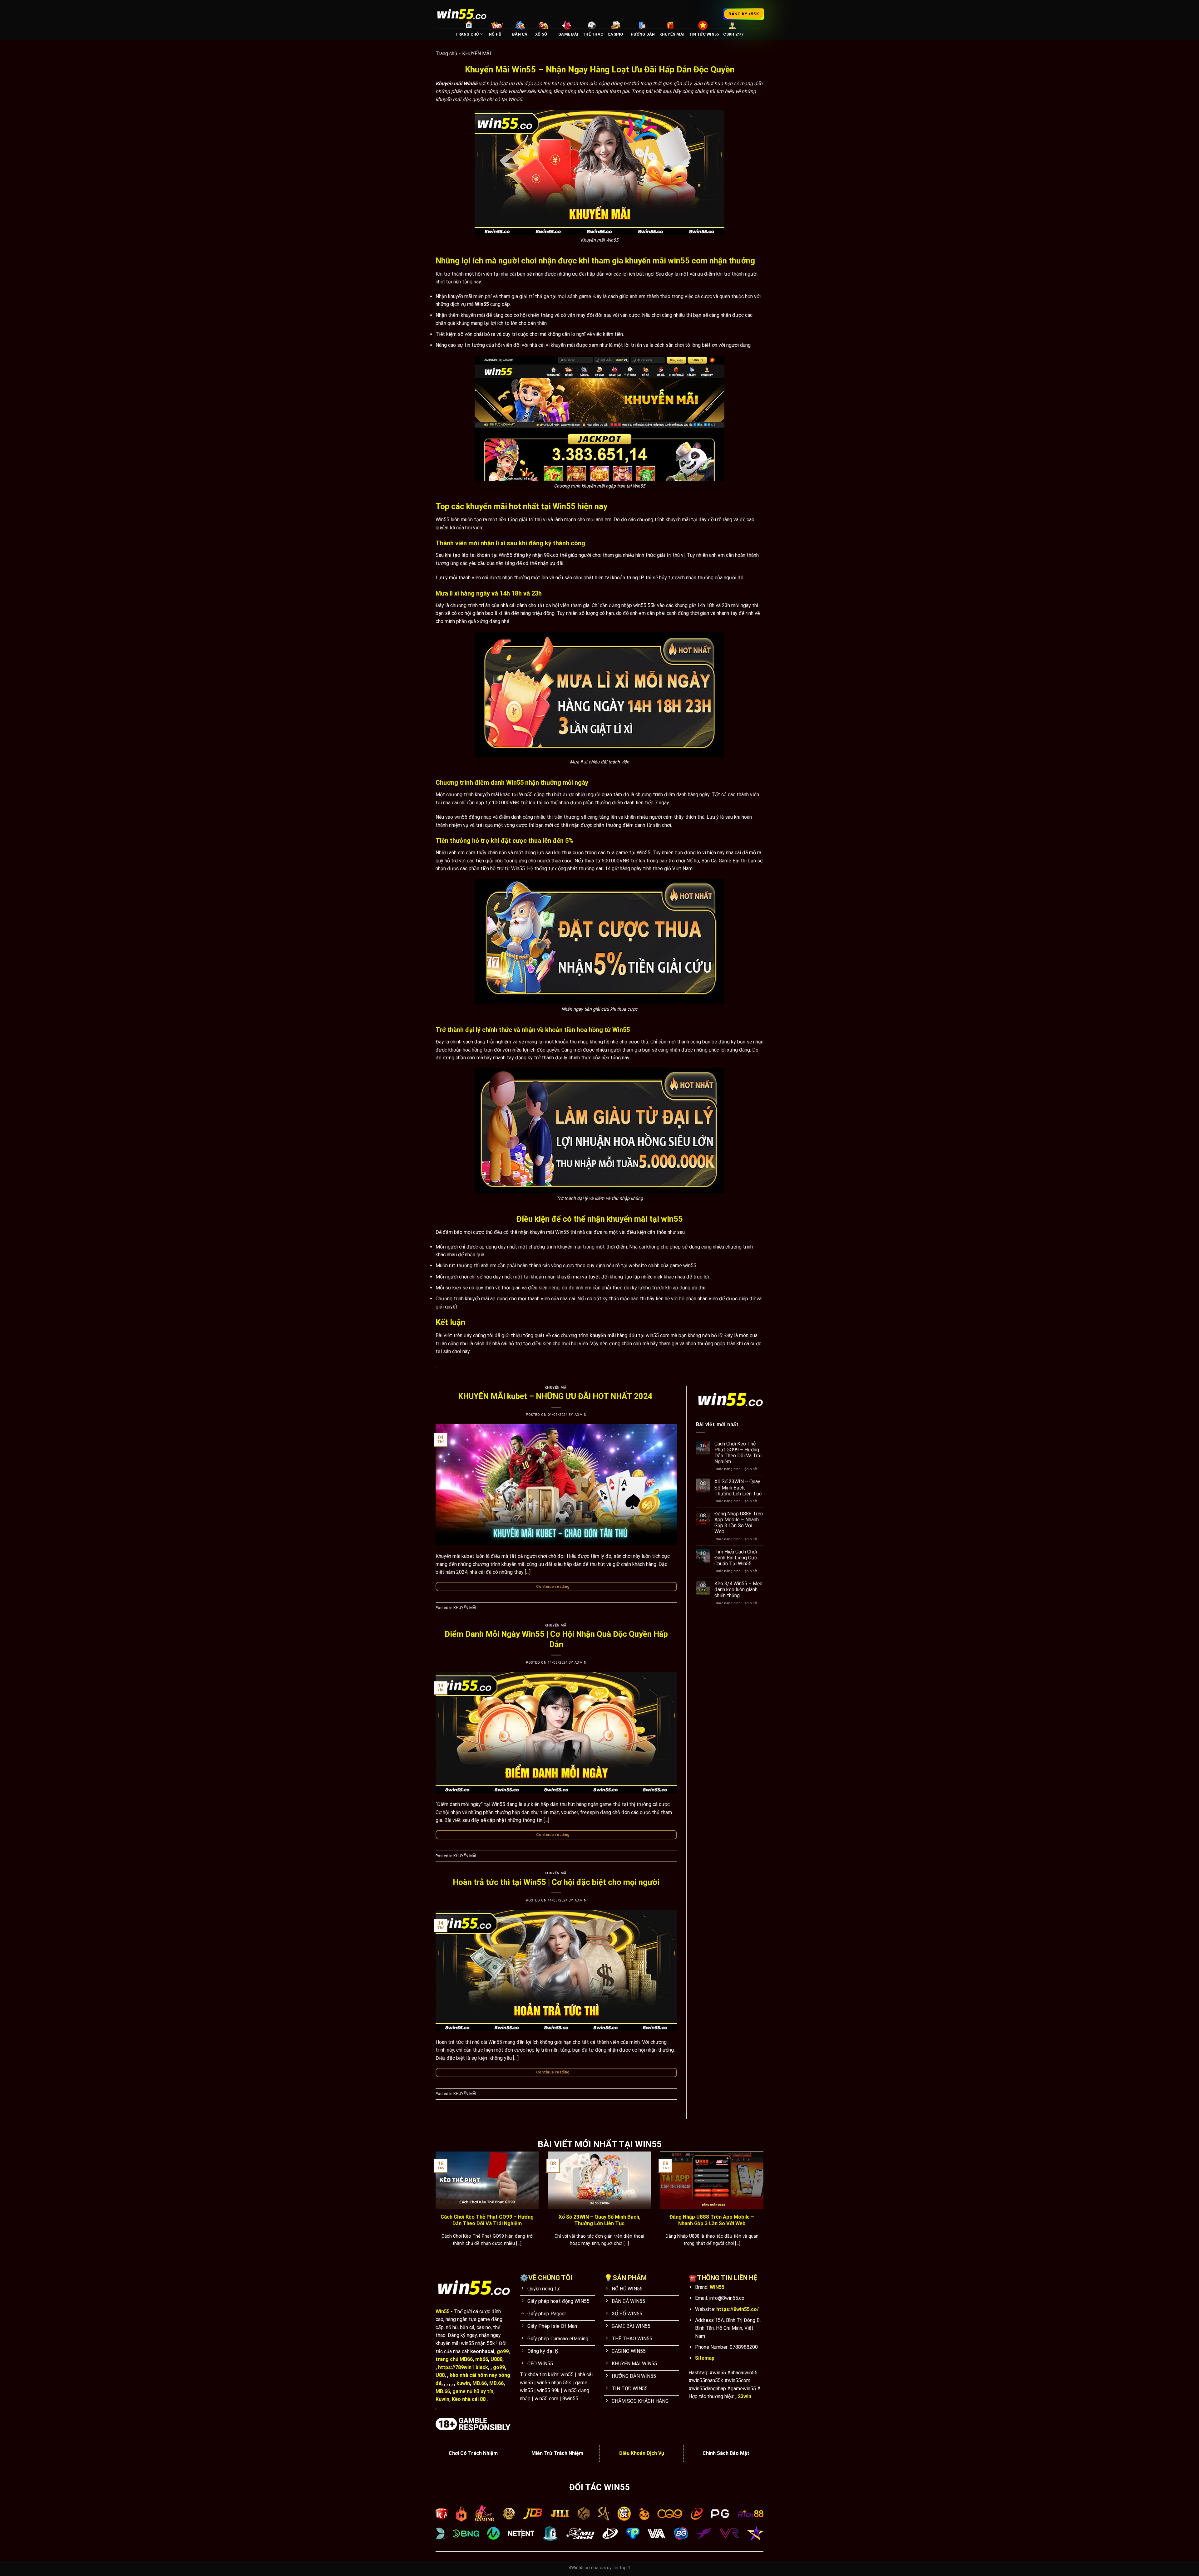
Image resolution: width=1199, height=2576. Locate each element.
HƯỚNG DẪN (643, 34)
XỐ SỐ (541, 34)
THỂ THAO (593, 34)
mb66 (482, 2359)
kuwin (463, 2383)
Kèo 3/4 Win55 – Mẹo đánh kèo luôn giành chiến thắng (738, 1590)
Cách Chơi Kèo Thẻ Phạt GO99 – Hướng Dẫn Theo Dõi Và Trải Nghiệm (738, 1453)
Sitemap (705, 2358)
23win (745, 2396)
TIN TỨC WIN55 (704, 34)
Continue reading (556, 1586)
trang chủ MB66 (454, 2359)
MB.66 (480, 2383)
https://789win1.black (463, 2367)
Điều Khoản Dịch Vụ (642, 2453)
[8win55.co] (461, 14)
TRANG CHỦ (467, 34)
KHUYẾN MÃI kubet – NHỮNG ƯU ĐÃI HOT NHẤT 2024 (556, 1396)
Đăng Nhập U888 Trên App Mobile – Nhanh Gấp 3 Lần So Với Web (739, 1523)
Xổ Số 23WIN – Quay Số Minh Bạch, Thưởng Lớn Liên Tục (738, 1487)
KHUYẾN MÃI (672, 34)
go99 (503, 2351)
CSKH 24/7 (733, 34)
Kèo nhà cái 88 (469, 2399)
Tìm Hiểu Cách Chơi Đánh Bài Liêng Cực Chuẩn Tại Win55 (736, 1558)
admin (581, 1415)
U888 (496, 2359)
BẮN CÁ (520, 34)
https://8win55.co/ (738, 2309)
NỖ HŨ (495, 34)
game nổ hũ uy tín (473, 2391)
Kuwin (442, 2399)
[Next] (765, 2207)
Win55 (443, 2311)
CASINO (615, 34)
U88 (440, 2375)
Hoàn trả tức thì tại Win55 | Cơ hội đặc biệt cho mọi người (556, 1882)
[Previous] (434, 2207)
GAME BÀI (568, 34)
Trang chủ (446, 54)
